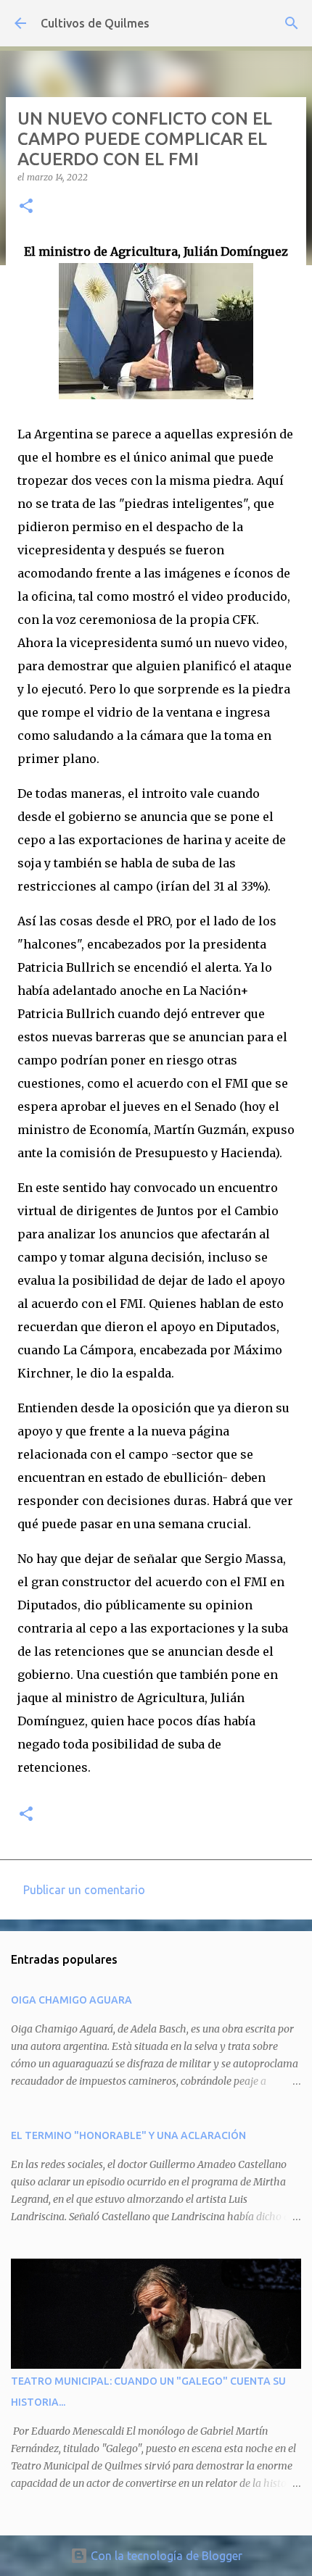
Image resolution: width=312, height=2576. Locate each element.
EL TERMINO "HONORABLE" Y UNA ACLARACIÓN (128, 2135)
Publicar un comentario (84, 1890)
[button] (26, 207)
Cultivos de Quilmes (95, 23)
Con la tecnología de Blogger (165, 2556)
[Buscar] (292, 23)
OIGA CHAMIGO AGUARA (71, 2000)
